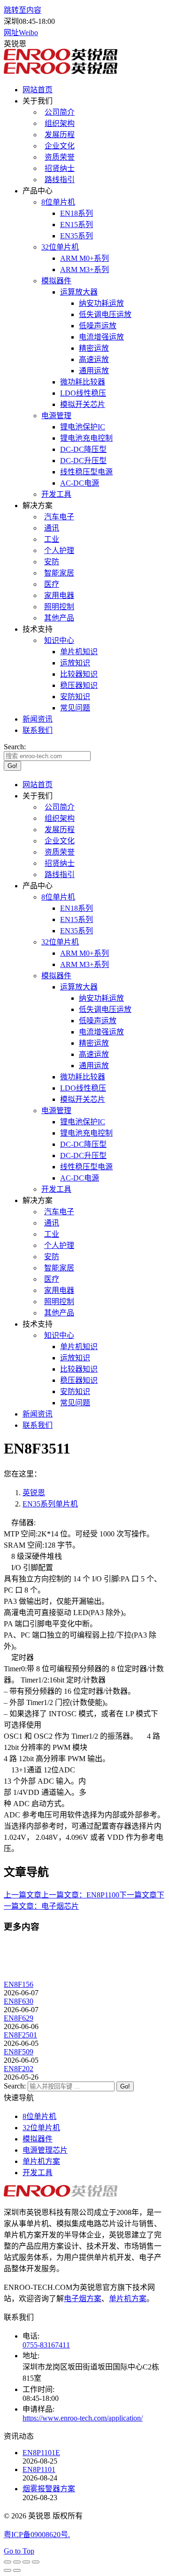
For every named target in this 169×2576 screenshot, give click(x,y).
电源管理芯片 (45, 2150)
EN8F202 (19, 2069)
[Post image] (30, 1976)
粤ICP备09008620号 (36, 2535)
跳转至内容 (23, 10)
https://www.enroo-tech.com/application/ (83, 2418)
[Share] (17, 2562)
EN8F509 (19, 2052)
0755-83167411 (46, 2345)
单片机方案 (41, 2161)
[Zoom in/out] (36, 2562)
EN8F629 (19, 2018)
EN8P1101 (39, 2469)
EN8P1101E (41, 2453)
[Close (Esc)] (8, 2562)
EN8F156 (19, 1984)
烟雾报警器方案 (49, 2489)
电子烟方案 (83, 2299)
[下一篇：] (17, 2570)
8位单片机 (39, 2116)
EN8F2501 (20, 2035)
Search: (15, 2086)
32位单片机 (41, 2128)
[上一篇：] (8, 2570)
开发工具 (38, 2173)
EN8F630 (19, 2001)
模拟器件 (38, 2139)
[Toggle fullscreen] (26, 2562)
